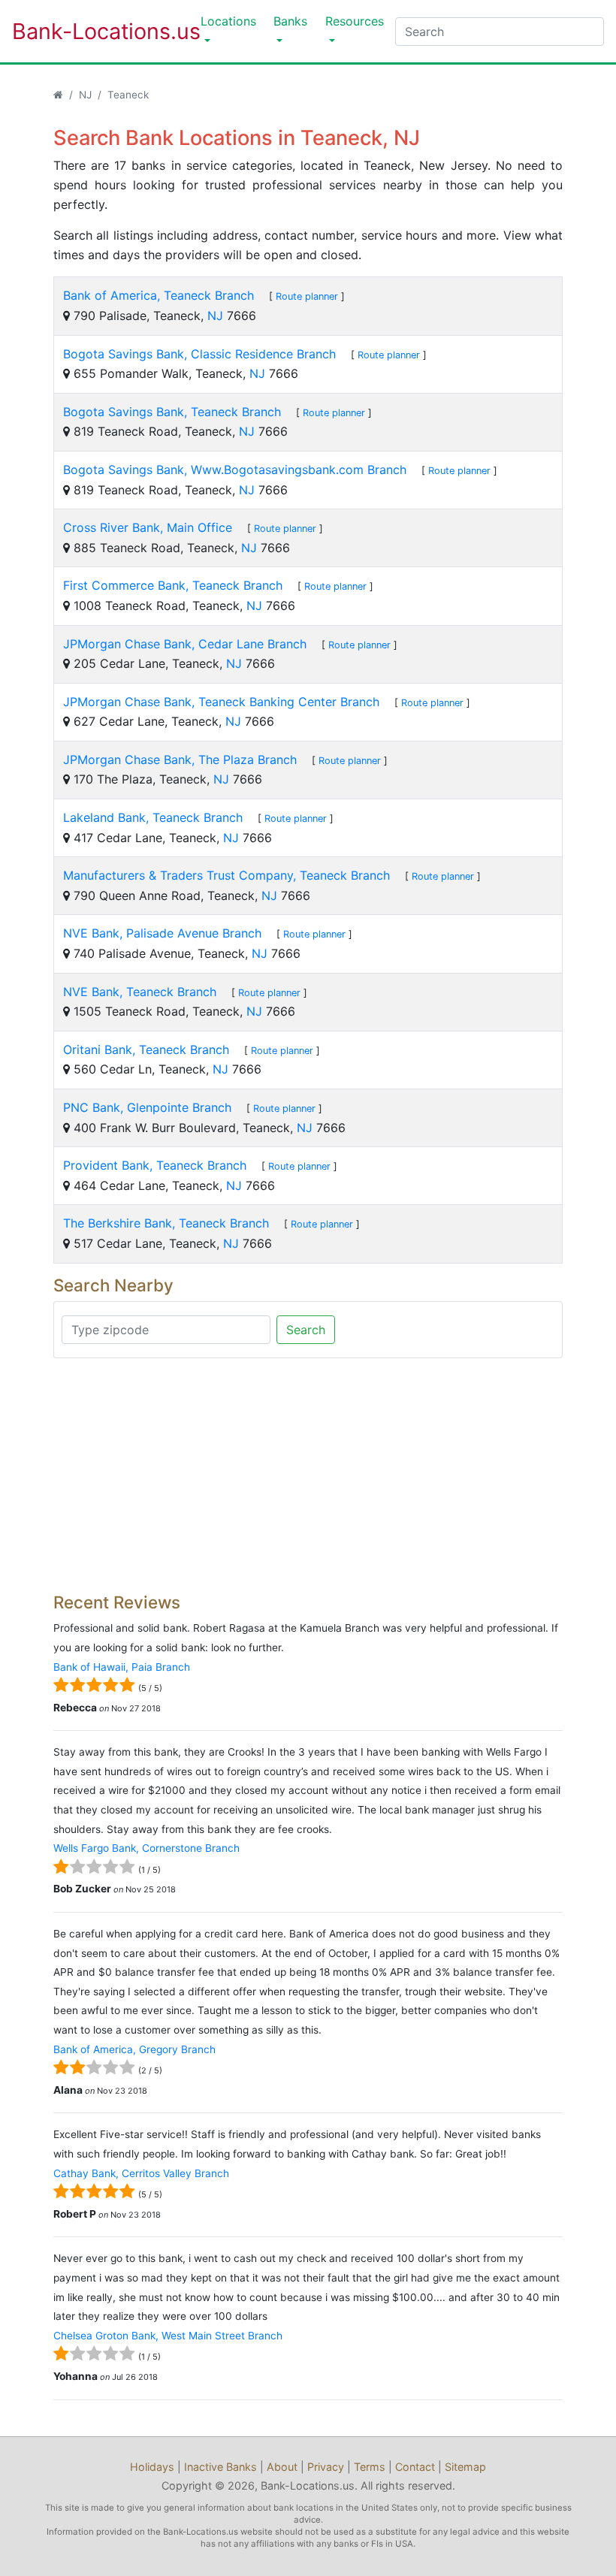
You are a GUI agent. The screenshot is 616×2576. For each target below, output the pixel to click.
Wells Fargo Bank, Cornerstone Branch (146, 1848)
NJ (85, 95)
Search (306, 1330)
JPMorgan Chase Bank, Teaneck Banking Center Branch (221, 702)
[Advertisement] (308, 1475)
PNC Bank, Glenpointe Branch (147, 1107)
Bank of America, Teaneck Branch (159, 295)
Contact (415, 2467)
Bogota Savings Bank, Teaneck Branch (172, 412)
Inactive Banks (220, 2467)
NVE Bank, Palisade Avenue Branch (162, 933)
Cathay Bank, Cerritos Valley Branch (141, 2173)
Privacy (326, 2467)
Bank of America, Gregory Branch (134, 2049)
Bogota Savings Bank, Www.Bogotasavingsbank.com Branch (235, 470)
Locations (228, 21)
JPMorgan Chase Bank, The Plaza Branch (180, 760)
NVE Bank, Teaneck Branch (140, 992)
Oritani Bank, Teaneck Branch (146, 1049)
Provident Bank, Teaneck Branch (155, 1165)
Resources (355, 21)
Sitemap (465, 2467)
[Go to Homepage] (58, 95)
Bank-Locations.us (91, 31)
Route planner (307, 296)
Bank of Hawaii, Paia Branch (122, 1667)
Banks (290, 21)
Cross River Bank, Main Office (148, 527)
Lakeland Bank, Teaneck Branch (153, 817)
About (282, 2467)
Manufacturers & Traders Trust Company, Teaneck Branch (226, 875)
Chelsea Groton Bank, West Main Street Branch (168, 2336)
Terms (370, 2467)
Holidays (152, 2467)
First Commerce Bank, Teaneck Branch (173, 585)
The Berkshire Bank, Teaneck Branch (166, 1223)
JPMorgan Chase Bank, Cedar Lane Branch (185, 644)
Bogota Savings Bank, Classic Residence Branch (199, 354)
